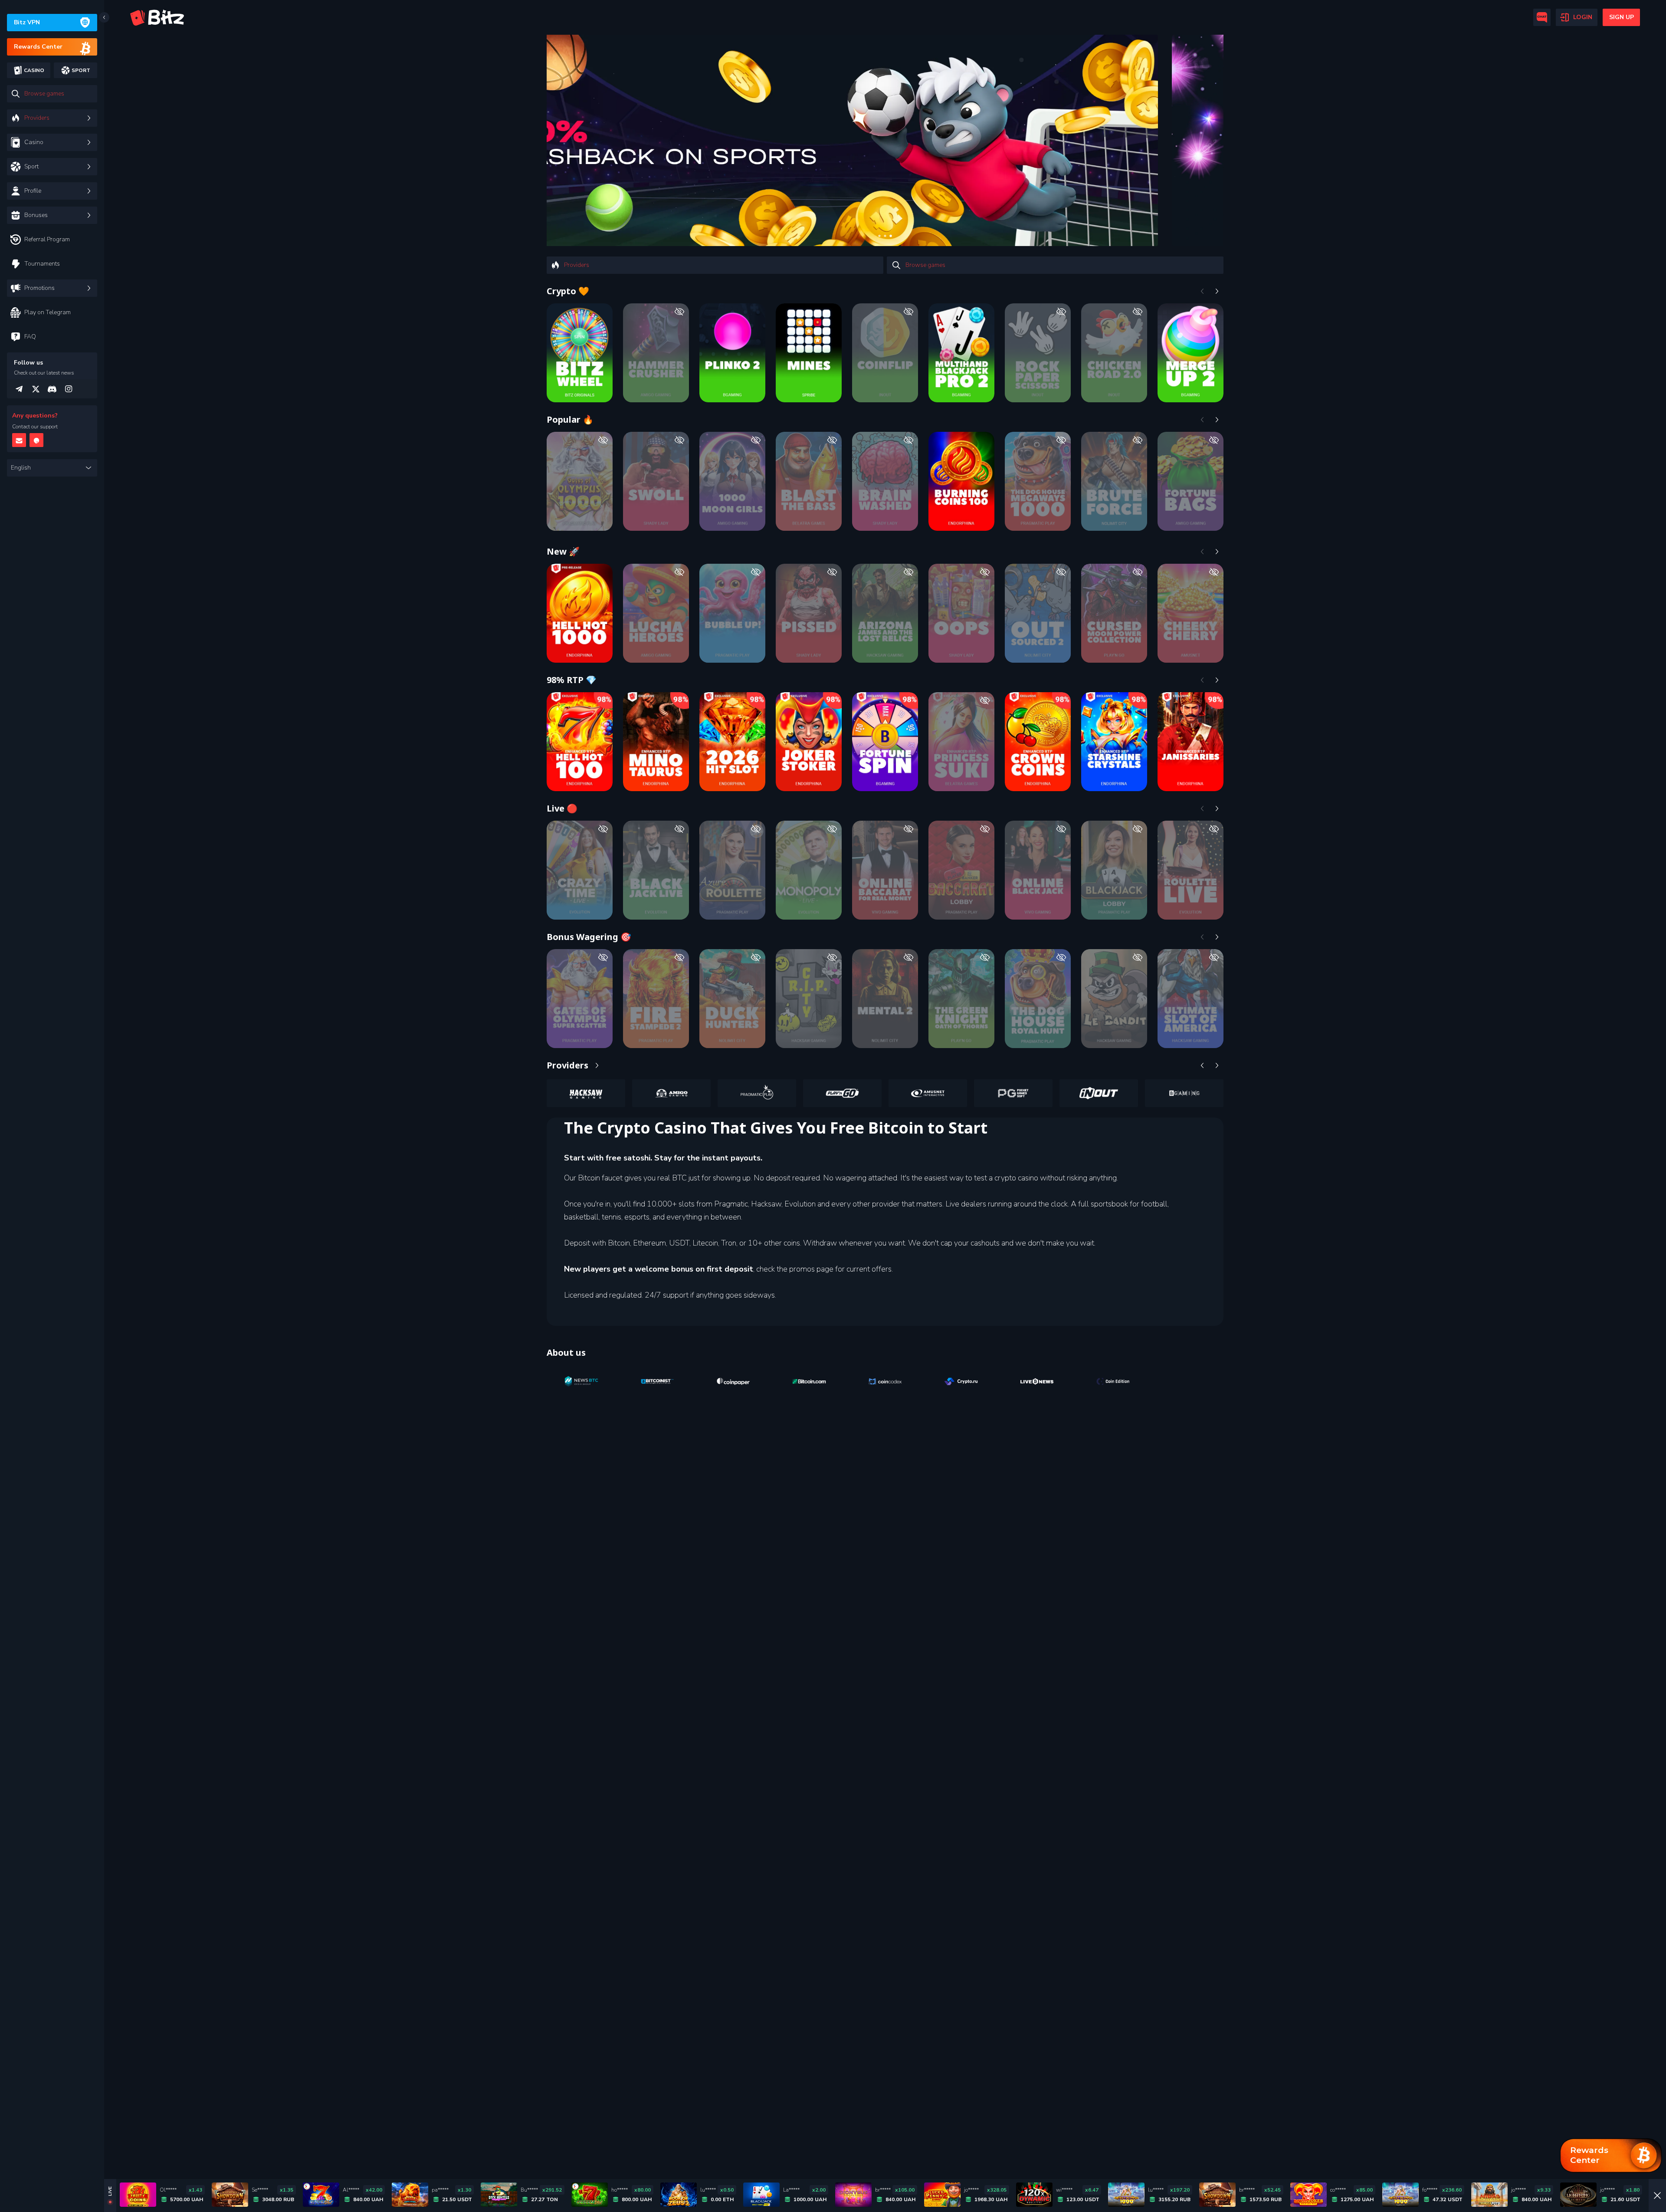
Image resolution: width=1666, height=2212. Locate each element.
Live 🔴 (562, 808)
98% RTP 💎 (572, 680)
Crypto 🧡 (568, 291)
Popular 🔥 (570, 419)
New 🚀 (563, 551)
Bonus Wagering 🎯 (589, 937)
